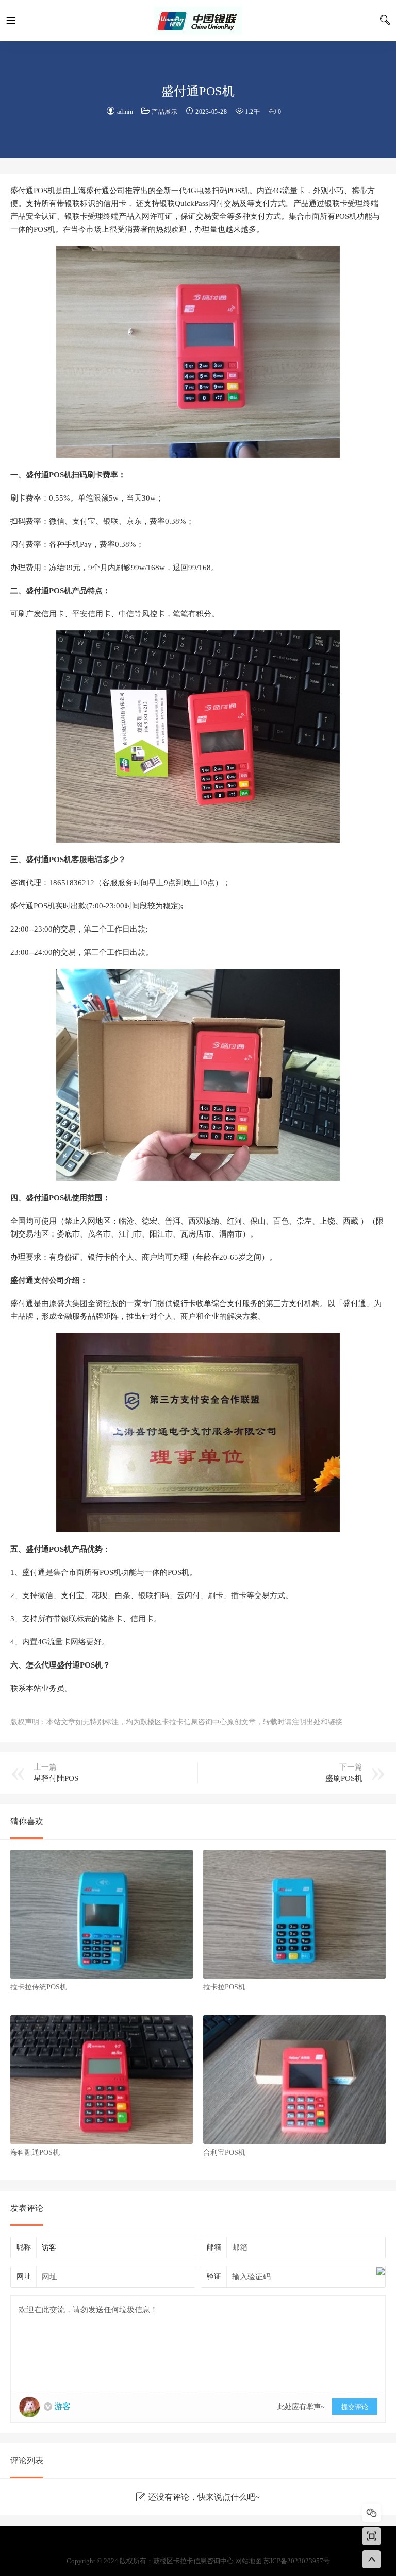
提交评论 (355, 2407)
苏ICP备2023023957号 (297, 2561)
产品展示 (164, 112)
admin (125, 112)
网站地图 (249, 2561)
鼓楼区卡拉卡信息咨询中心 (198, 21)
